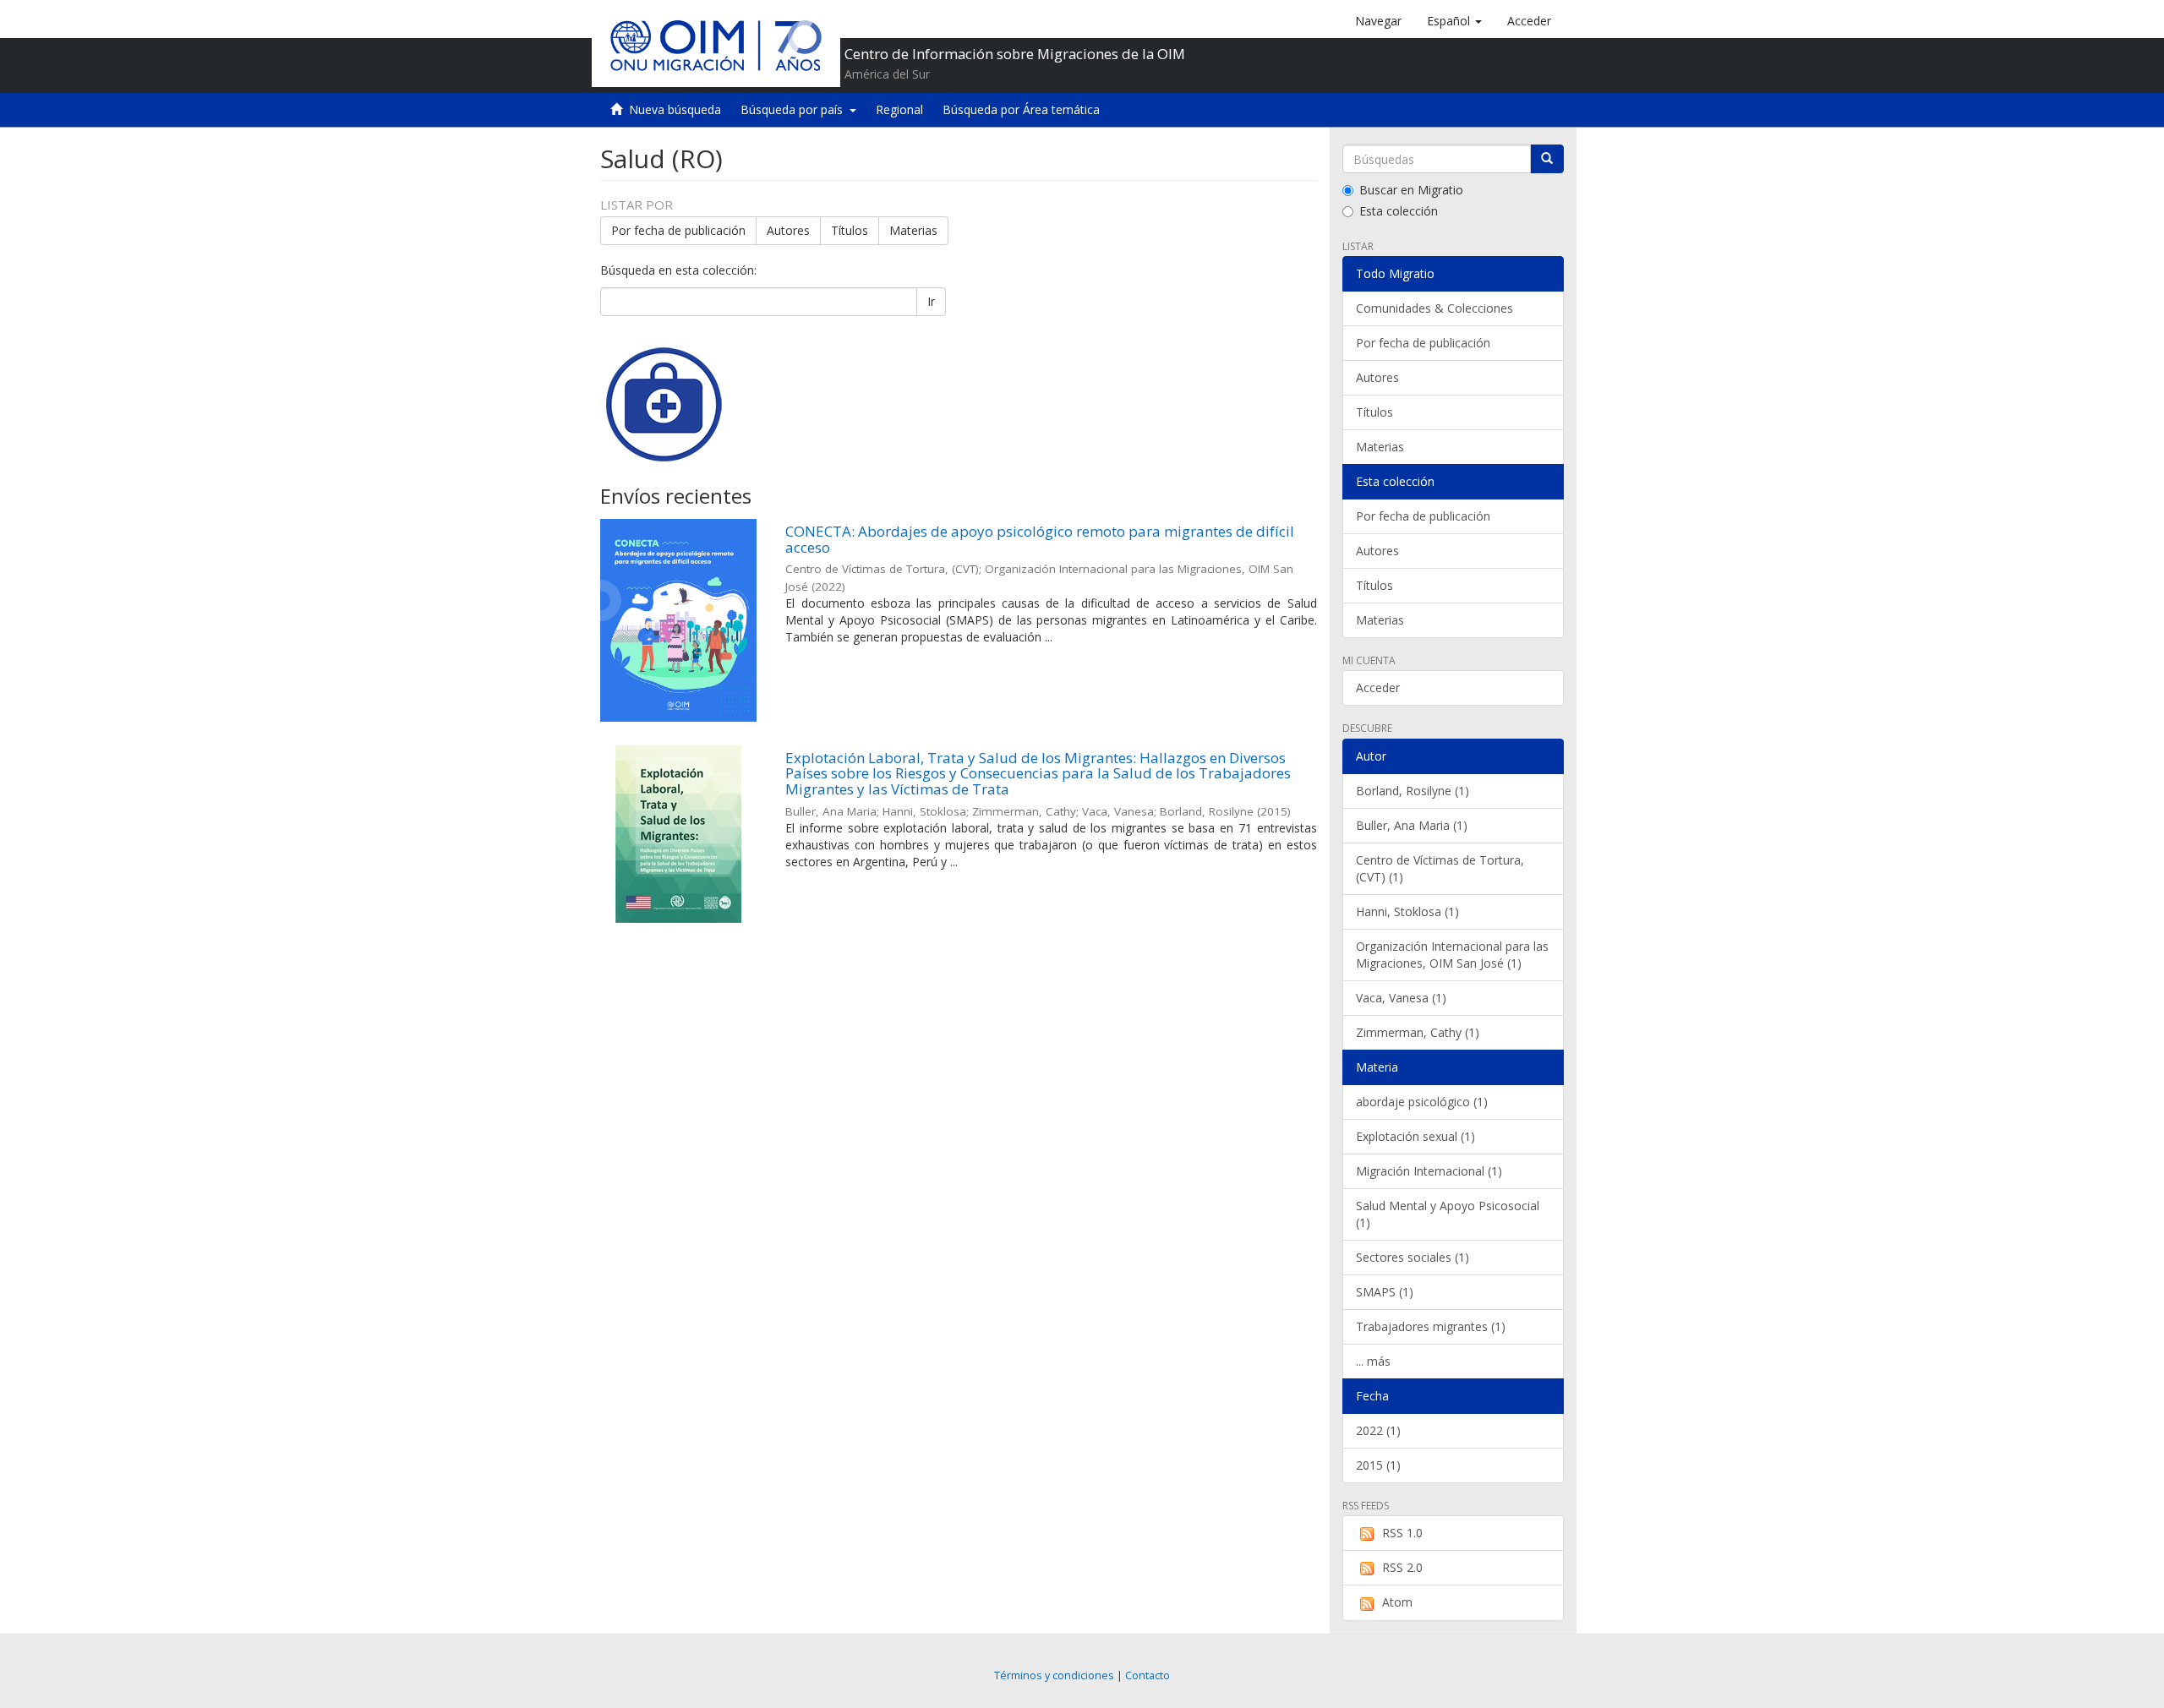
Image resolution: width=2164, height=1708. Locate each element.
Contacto (1148, 1675)
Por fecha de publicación (678, 230)
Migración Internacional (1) (1429, 1171)
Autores (788, 230)
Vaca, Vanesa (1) (1401, 998)
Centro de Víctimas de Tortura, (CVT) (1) (1440, 868)
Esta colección (1399, 211)
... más (1373, 1361)
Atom (1397, 1602)
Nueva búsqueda (675, 109)
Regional (899, 109)
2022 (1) (1378, 1430)
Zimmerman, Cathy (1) (1418, 1032)
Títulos (850, 230)
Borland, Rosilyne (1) (1413, 791)
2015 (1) (1378, 1465)
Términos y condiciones (1054, 1675)
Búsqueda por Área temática (1021, 109)
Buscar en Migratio (1411, 190)
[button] (1454, 21)
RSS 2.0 (1402, 1567)
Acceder (1378, 688)
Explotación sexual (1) (1415, 1136)
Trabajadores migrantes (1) (1431, 1326)
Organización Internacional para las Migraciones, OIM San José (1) (1452, 955)
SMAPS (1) (1385, 1292)
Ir (931, 301)
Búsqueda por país (795, 109)
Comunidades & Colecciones (1434, 308)
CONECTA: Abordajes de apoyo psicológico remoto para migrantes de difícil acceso (1040, 539)
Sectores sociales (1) (1413, 1257)
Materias (913, 230)
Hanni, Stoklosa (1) (1407, 911)
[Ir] (1547, 159)
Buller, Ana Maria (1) (1412, 825)
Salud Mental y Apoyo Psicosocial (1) (1448, 1214)
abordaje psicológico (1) (1422, 1102)
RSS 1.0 (1402, 1533)
